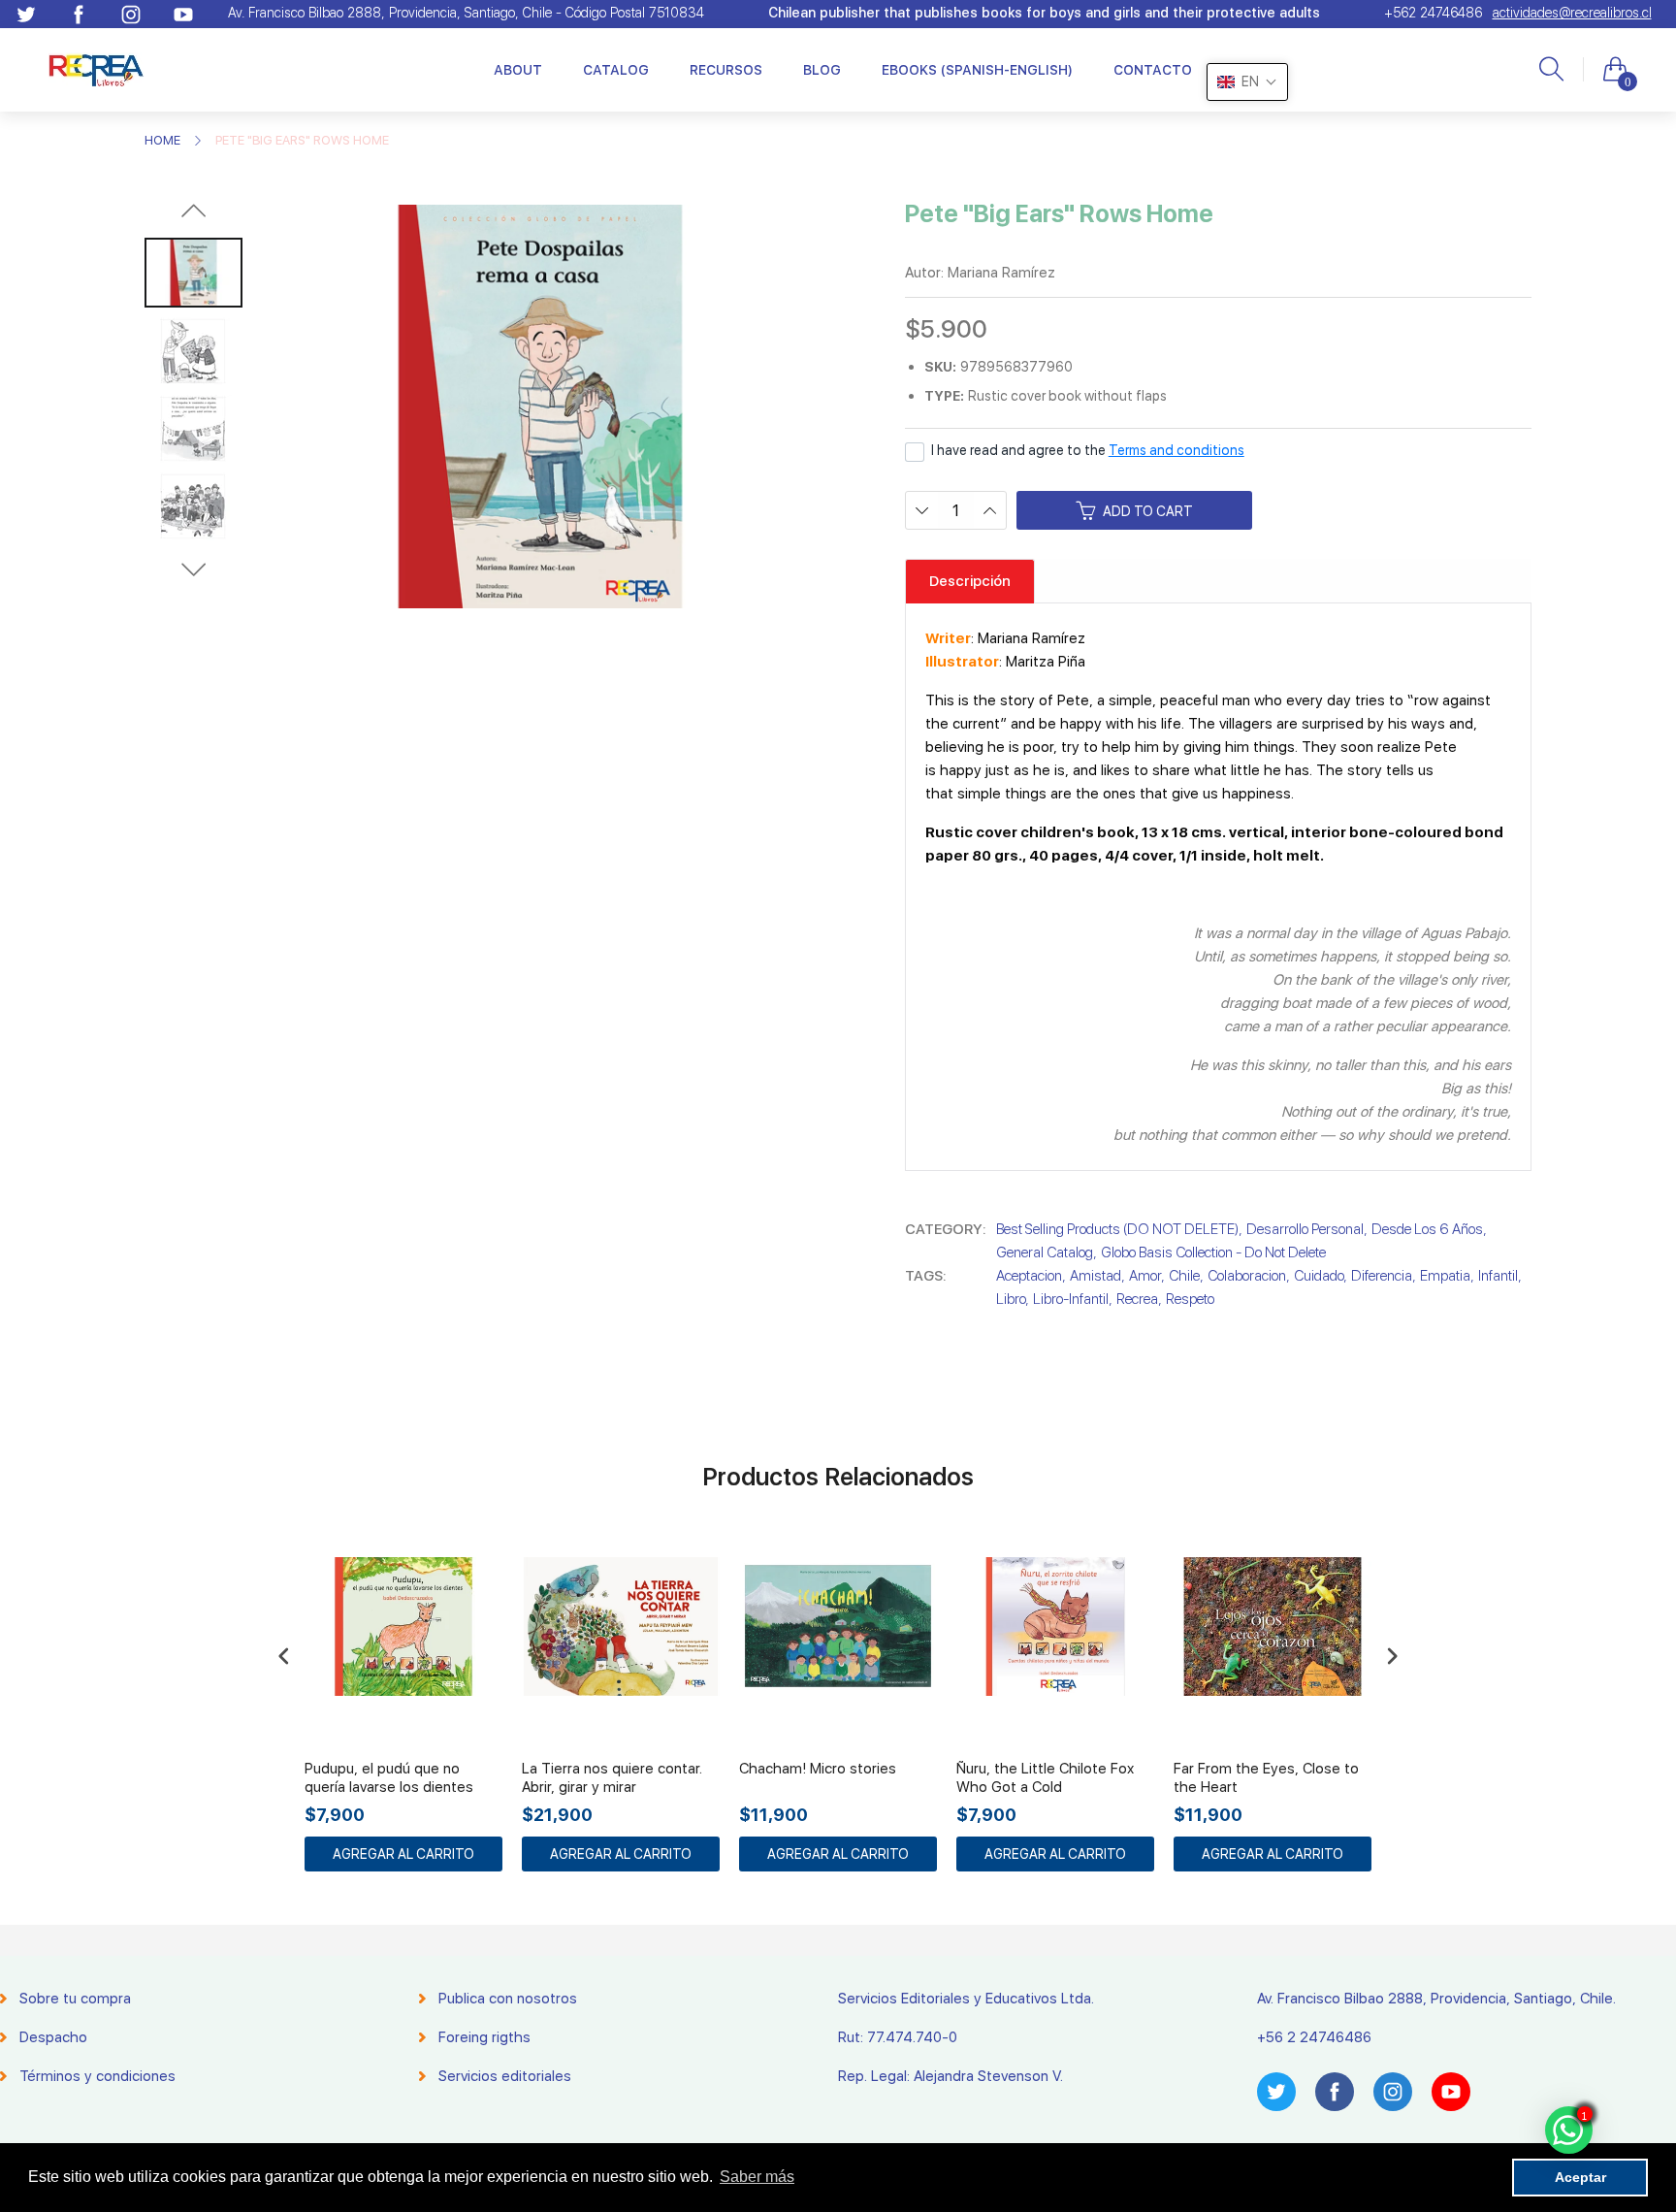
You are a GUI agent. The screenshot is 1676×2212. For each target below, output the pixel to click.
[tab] (970, 581)
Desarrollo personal (1305, 1229)
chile (1184, 1276)
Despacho (53, 2037)
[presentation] (284, 1657)
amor (1145, 1276)
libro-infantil (1071, 1299)
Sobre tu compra (75, 1999)
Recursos (726, 70)
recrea (1137, 1299)
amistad (1096, 1276)
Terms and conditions (1176, 450)
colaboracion (1247, 1276)
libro (1011, 1299)
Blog (822, 70)
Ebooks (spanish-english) (977, 70)
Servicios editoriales (505, 2076)
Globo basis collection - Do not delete (1213, 1252)
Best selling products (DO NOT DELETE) (1117, 1229)
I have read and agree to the (1088, 450)
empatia (1445, 1276)
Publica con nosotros (508, 1999)
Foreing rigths (484, 2037)
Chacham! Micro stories (818, 1769)
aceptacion (1029, 1276)
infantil (1498, 1276)
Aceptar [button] (1580, 2177)
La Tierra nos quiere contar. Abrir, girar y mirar (612, 1778)
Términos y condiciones (97, 2076)
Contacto (1153, 70)
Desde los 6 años (1427, 1229)
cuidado (1319, 1276)
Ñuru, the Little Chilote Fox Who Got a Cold (1045, 1778)
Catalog (616, 70)
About (518, 70)
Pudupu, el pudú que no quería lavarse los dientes (389, 1778)
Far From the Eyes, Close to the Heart (1266, 1778)
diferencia (1382, 1276)
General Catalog (1045, 1252)
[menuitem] (518, 70)
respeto (1190, 1299)
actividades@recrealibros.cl (1572, 13)
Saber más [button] (757, 2177)
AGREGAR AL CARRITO (403, 1854)
